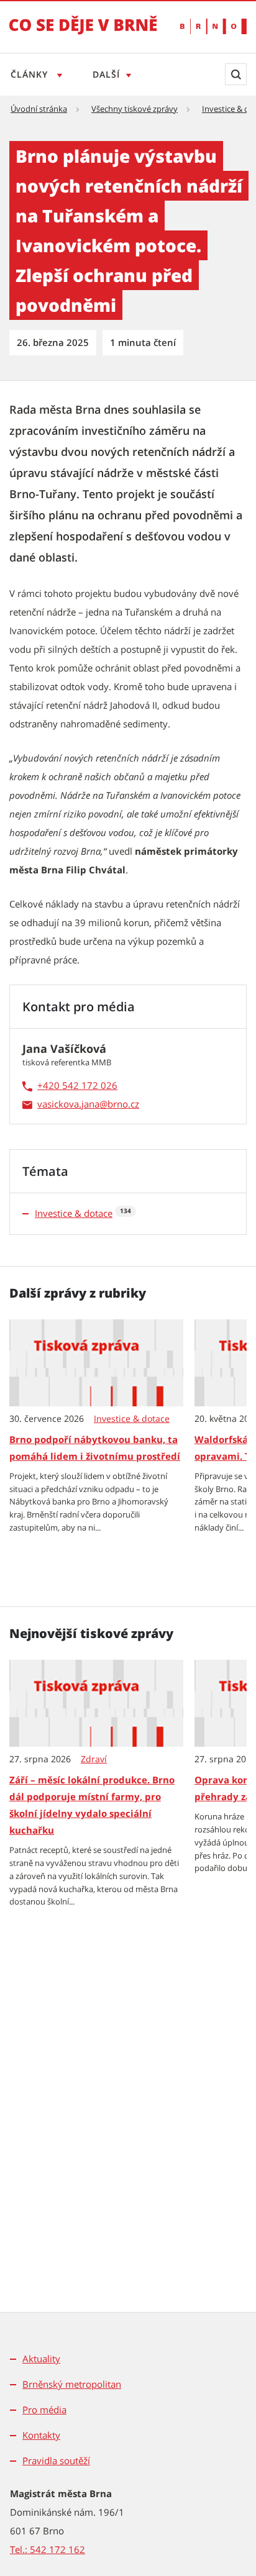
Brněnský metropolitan (72, 2384)
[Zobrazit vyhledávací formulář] (236, 74)
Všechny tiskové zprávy (135, 109)
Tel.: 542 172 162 (48, 2549)
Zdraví (94, 1759)
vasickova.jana (68, 1104)
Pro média (44, 2410)
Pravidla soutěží (56, 2460)
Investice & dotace (74, 1213)
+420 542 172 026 (77, 1085)
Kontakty (41, 2435)
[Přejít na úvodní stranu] (83, 34)
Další (106, 74)
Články (31, 74)
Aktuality (41, 2359)
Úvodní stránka (39, 109)
